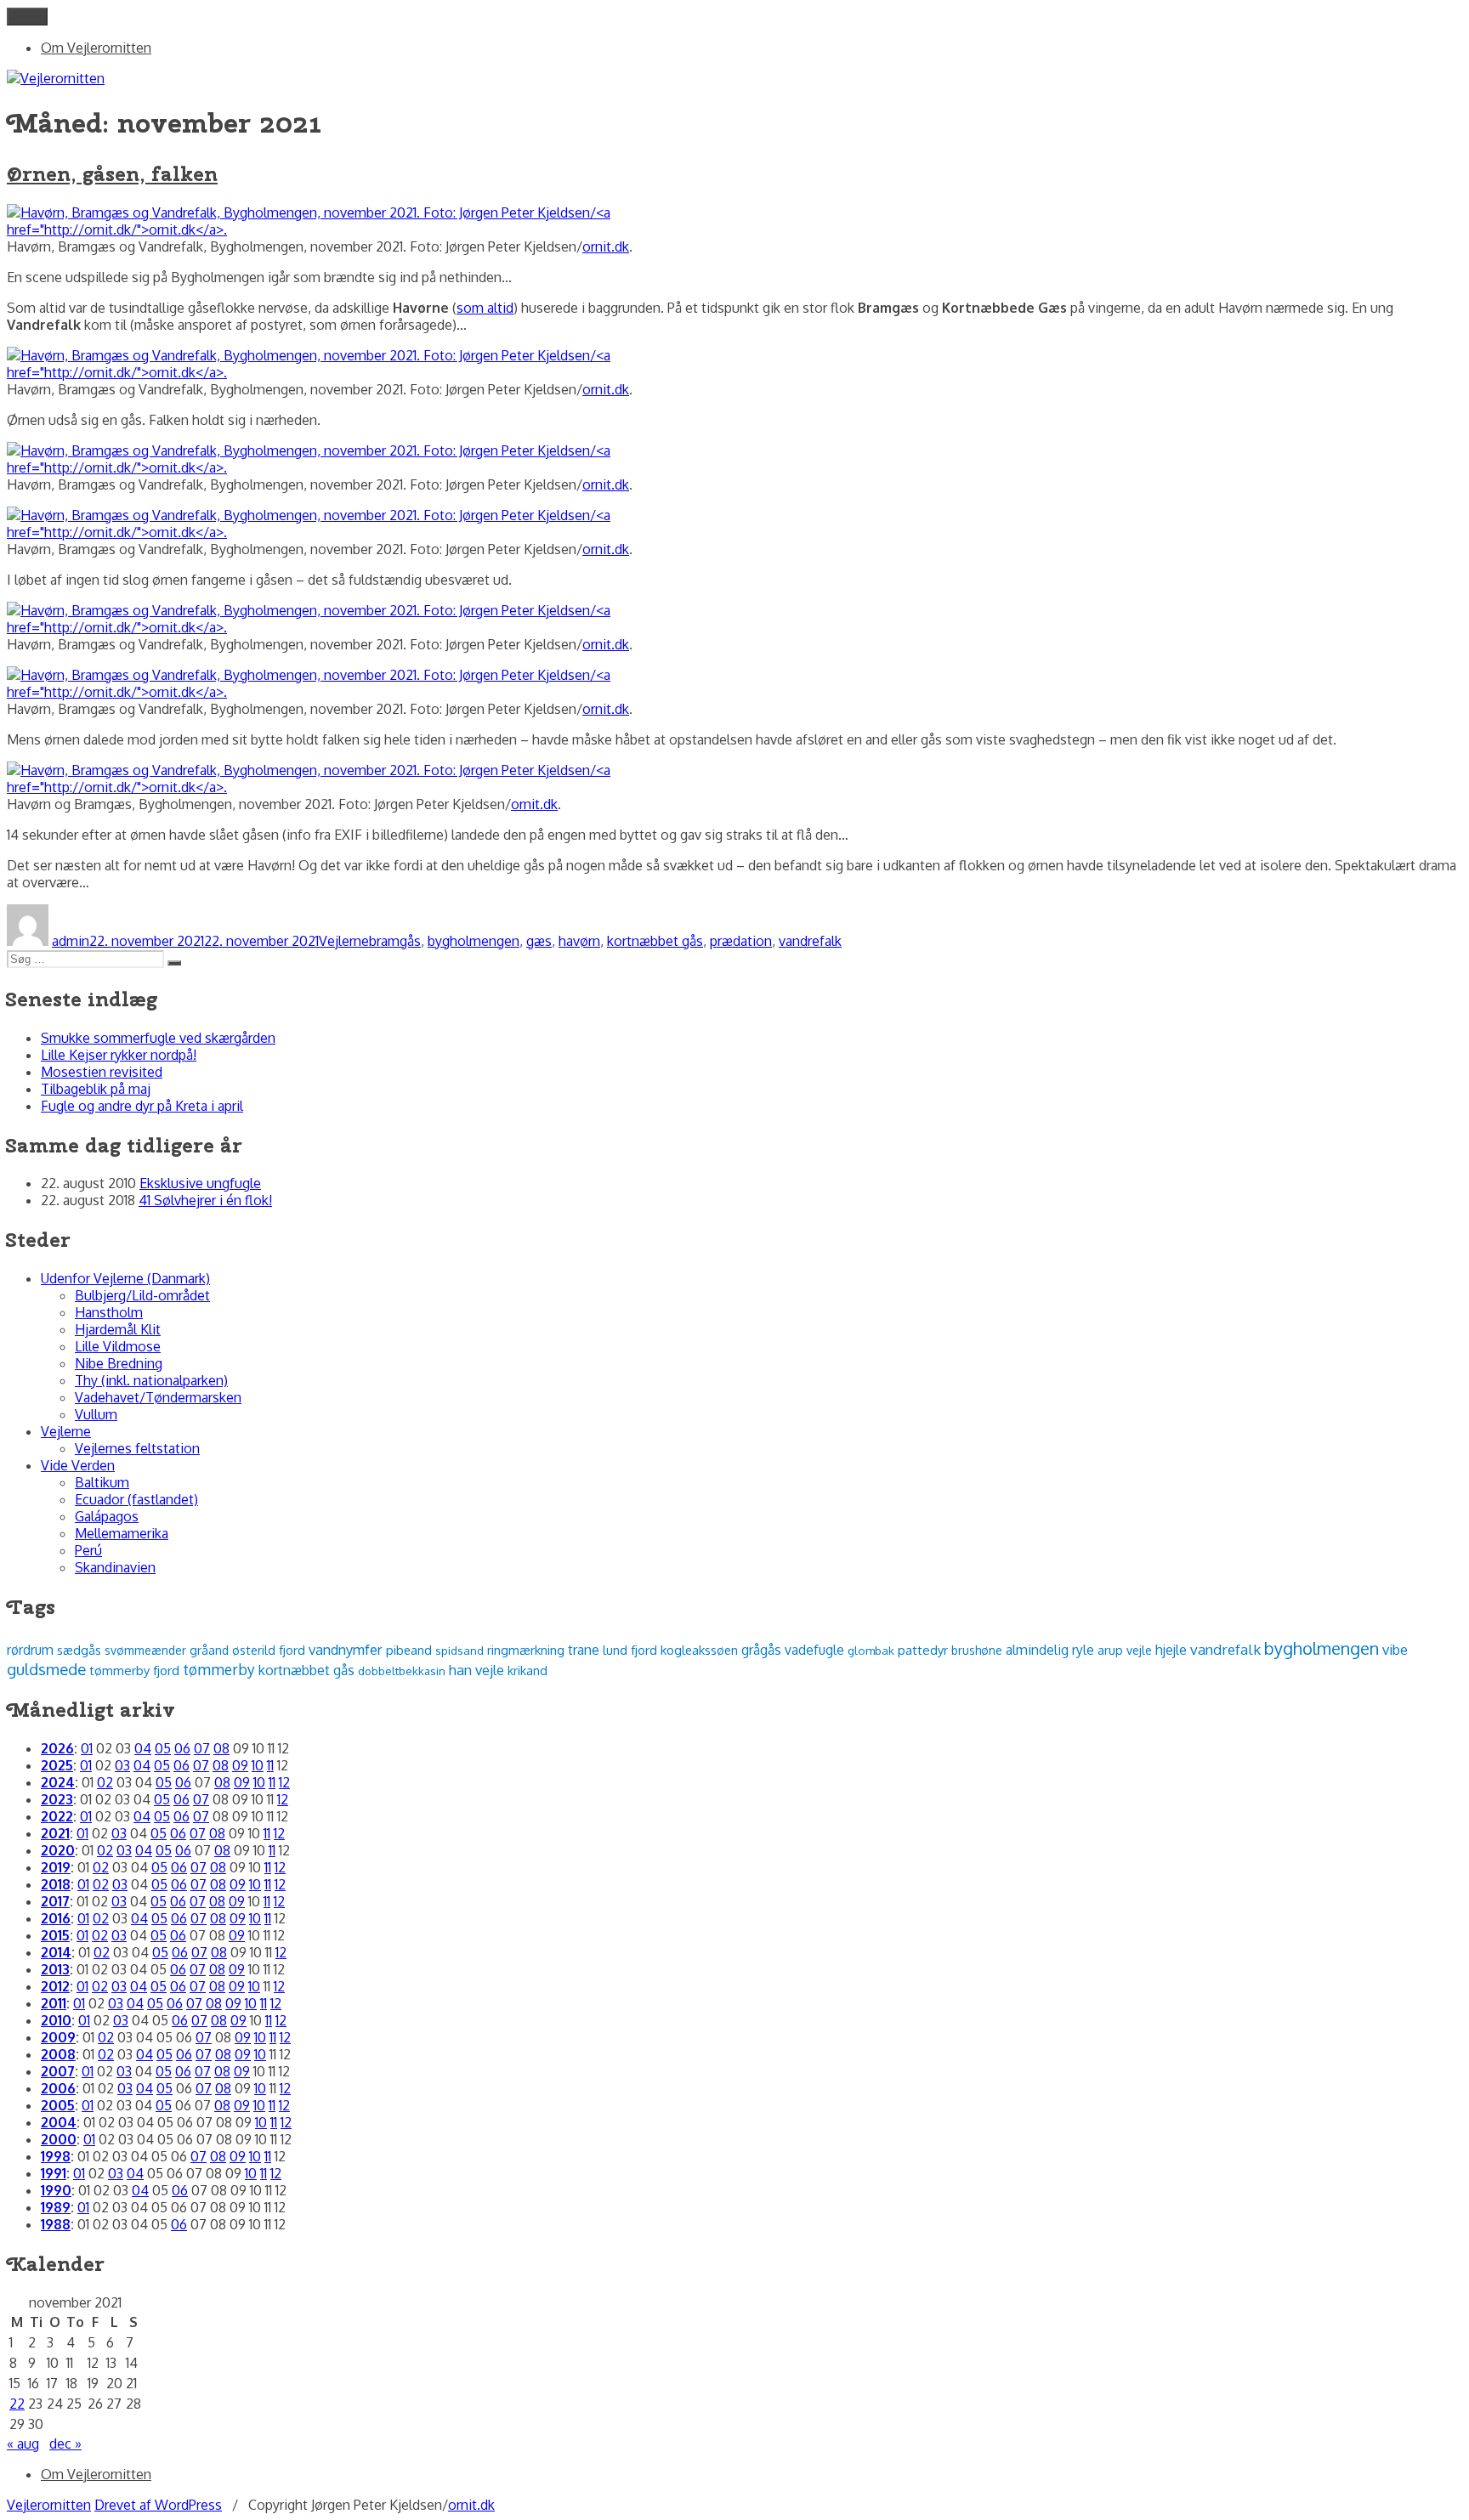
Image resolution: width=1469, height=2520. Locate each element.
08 (221, 1748)
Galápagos (107, 1516)
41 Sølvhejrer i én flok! (205, 1200)
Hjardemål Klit (118, 1329)
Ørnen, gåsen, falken (112, 173)
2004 (59, 2122)
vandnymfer (346, 1649)
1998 (56, 2156)
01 (87, 1748)
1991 (54, 2173)
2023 (57, 1799)
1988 (56, 2224)
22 (17, 2404)
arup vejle (1125, 1650)
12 (284, 1782)
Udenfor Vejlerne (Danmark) (125, 1278)
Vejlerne (344, 941)
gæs (539, 941)
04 (143, 1748)
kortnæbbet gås (655, 941)
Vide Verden (78, 1465)
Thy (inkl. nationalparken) (151, 1380)
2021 (55, 1833)
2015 (55, 1935)
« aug (23, 2444)
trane (584, 1650)
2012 (55, 1986)
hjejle (1171, 1650)
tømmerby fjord (134, 1671)
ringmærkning (526, 1650)
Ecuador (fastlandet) (136, 1499)
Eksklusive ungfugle (200, 1183)
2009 (58, 2037)
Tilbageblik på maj (96, 1089)
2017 (55, 1901)
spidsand (459, 1650)
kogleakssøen (699, 1650)
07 (202, 1748)
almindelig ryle (1050, 1650)
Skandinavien (115, 1567)
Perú (88, 1550)
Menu (27, 17)
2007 (58, 2071)
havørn (579, 941)
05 (163, 1748)
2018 (56, 1884)
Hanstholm (109, 1312)
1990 (56, 2190)
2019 (56, 1867)
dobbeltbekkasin (402, 1671)
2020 (58, 1850)
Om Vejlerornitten (96, 48)
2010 (56, 2020)
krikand (527, 1670)
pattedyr (923, 1650)
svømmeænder (145, 1650)
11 (270, 1765)
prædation (741, 941)
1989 (56, 2207)
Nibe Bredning (119, 1363)
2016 (56, 1918)
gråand (209, 1650)
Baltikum (102, 1482)
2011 (54, 2003)
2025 (57, 1765)
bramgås (395, 941)
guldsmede (46, 1669)
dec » (65, 2444)
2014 (56, 1952)
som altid (485, 308)
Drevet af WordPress (158, 2505)
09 (240, 1765)
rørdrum (30, 1650)
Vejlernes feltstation (137, 1448)
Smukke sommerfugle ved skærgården (158, 1038)
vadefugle (814, 1650)
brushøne (977, 1650)
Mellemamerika (122, 1533)
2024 (58, 1782)
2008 (58, 2054)
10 (258, 1765)
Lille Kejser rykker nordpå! (119, 1055)
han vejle (476, 1670)
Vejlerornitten (49, 2505)
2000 (59, 2139)
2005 (58, 2105)
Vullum (96, 1414)
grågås (761, 1650)
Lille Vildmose (118, 1346)
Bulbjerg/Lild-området (142, 1295)
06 (182, 1748)
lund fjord (630, 1650)
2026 (57, 1748)
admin (71, 941)
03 (122, 1765)
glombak (871, 1650)
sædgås (79, 1650)
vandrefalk (810, 941)
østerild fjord (269, 1650)
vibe (1395, 1649)
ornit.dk (606, 246)
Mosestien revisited (102, 1072)
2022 (57, 1816)
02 (105, 1782)
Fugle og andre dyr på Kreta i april (142, 1106)
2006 (58, 2088)
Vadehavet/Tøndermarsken (158, 1397)
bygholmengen (474, 941)
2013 (55, 1969)
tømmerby (219, 1669)
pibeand (409, 1650)
